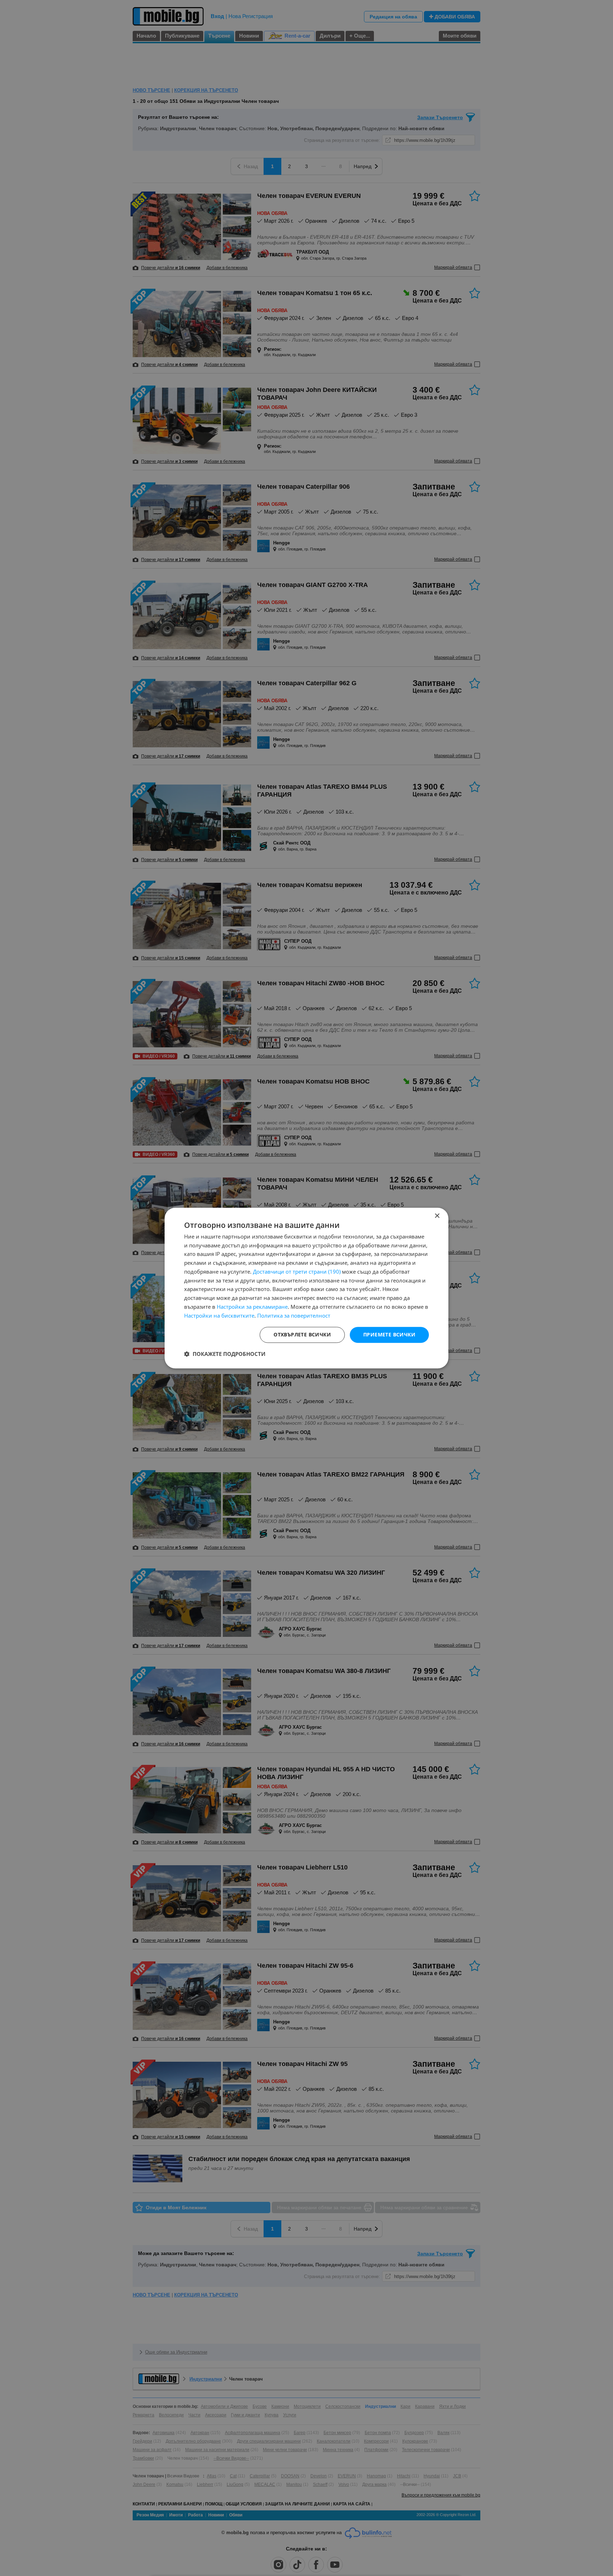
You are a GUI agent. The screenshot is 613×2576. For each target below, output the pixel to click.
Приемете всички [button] (389, 1335)
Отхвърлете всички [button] (302, 1335)
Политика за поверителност (294, 1315)
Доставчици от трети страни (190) (297, 1272)
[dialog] (306, 1288)
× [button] (437, 1216)
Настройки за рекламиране (252, 1307)
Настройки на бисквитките (219, 1315)
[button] (225, 1354)
